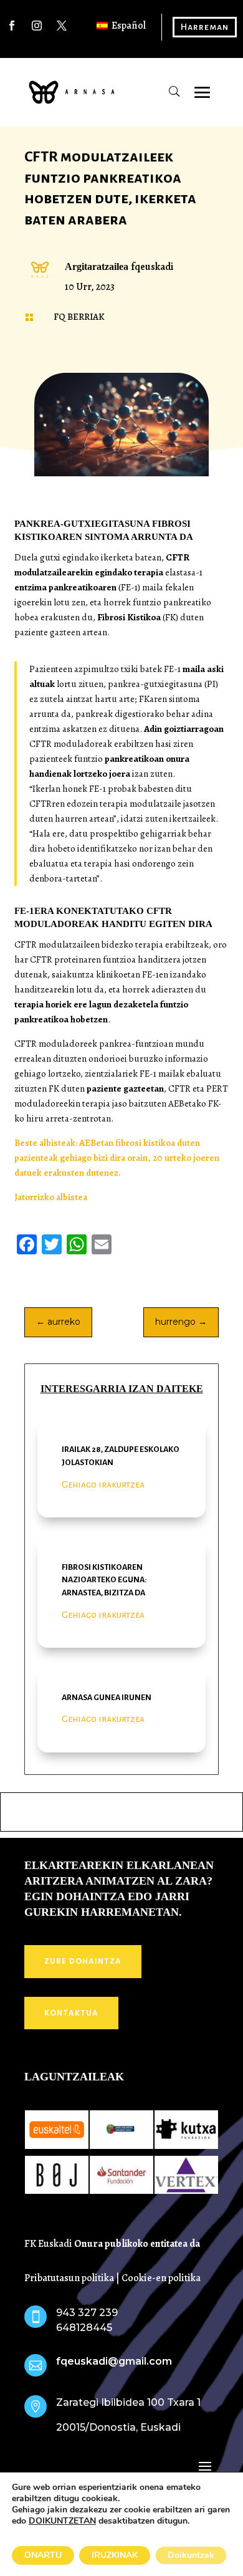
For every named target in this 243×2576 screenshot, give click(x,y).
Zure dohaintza (83, 1961)
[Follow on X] (62, 26)
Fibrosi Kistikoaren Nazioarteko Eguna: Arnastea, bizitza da (104, 1580)
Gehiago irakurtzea (103, 1484)
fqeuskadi (152, 267)
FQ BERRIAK (79, 317)
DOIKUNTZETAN (62, 2521)
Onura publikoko (112, 2244)
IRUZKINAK (115, 2555)
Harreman (205, 27)
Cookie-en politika (161, 2278)
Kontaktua (71, 2013)
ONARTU (43, 2555)
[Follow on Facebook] (12, 26)
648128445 (84, 2328)
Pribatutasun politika (69, 2278)
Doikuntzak (191, 2555)
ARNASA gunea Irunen (107, 1698)
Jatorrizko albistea (51, 1197)
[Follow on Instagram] (37, 26)
